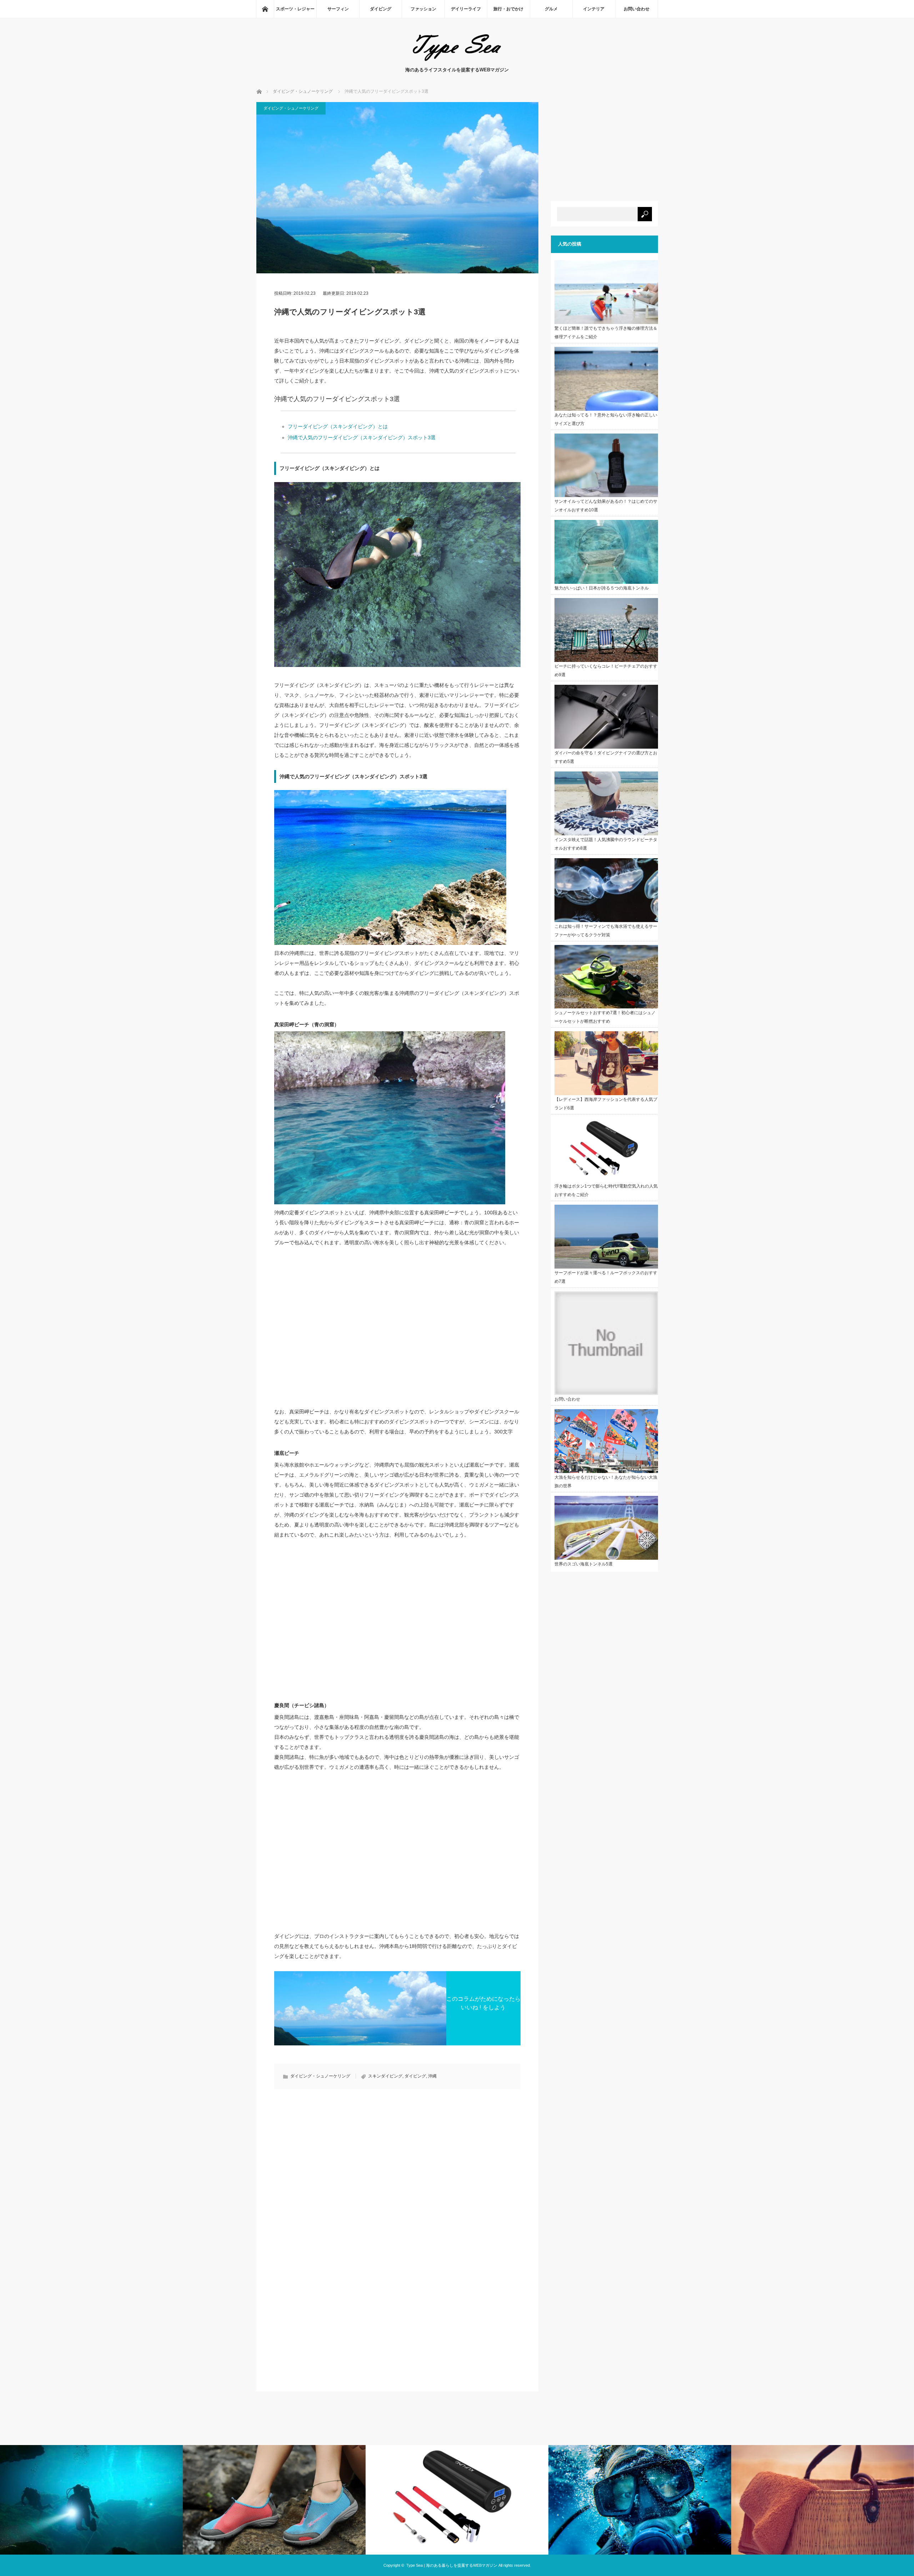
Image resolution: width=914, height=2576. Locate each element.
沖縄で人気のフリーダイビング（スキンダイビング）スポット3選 (362, 437)
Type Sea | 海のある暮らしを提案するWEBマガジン (452, 2565)
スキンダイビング (385, 2076)
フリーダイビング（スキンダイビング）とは (338, 426)
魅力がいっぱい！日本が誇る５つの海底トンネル (602, 588)
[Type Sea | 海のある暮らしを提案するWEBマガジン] (457, 59)
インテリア (594, 9)
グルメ (551, 9)
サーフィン (338, 9)
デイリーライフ (466, 9)
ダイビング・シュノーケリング (291, 108)
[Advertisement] (334, 2157)
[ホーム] (265, 9)
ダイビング (381, 9)
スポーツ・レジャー (295, 9)
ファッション (423, 9)
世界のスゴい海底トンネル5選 (584, 1564)
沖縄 (432, 2076)
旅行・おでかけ (508, 9)
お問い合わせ (637, 9)
